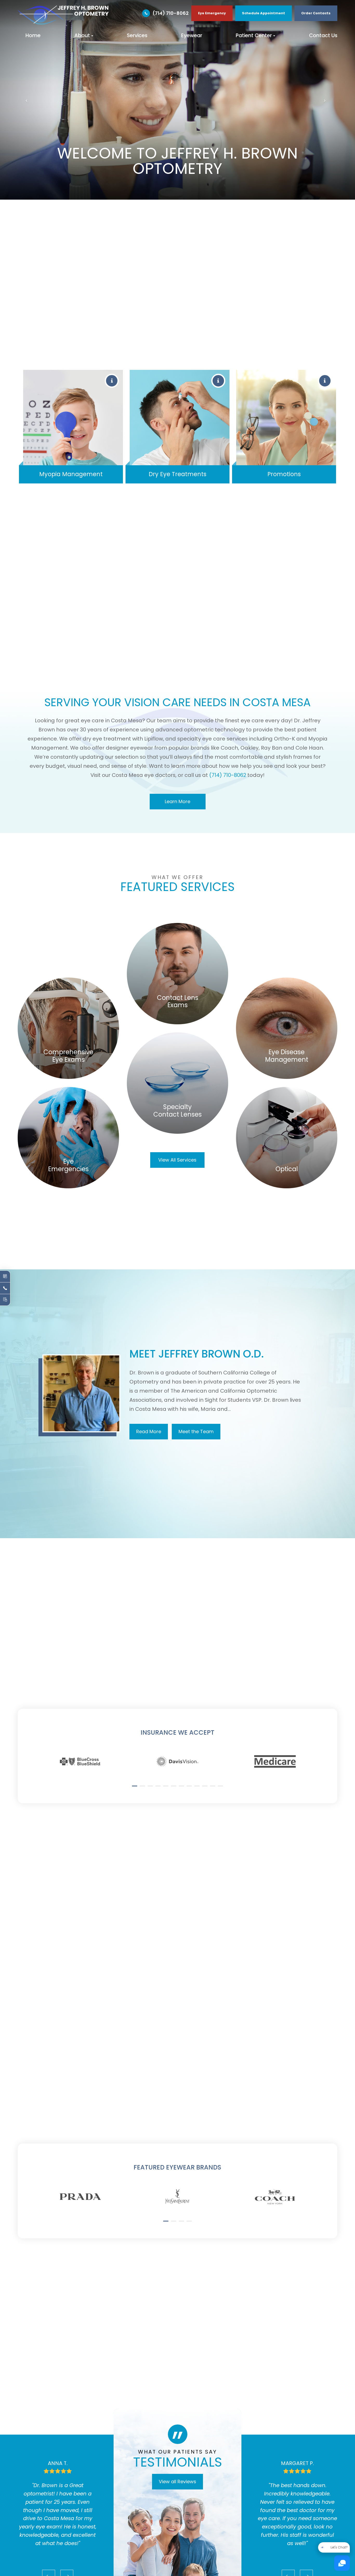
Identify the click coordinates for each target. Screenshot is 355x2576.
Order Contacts (316, 13)
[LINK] (68, 981)
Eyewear (192, 35)
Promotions (284, 474)
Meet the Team (196, 1431)
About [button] (82, 35)
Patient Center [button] (254, 35)
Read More (149, 1431)
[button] (135, 1786)
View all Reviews (177, 2482)
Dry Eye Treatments (177, 474)
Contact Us (323, 35)
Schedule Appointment (264, 13)
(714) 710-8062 (171, 13)
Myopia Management (71, 474)
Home (33, 35)
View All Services (177, 1160)
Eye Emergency (212, 13)
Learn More (177, 801)
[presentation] (38, 1744)
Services (137, 35)
